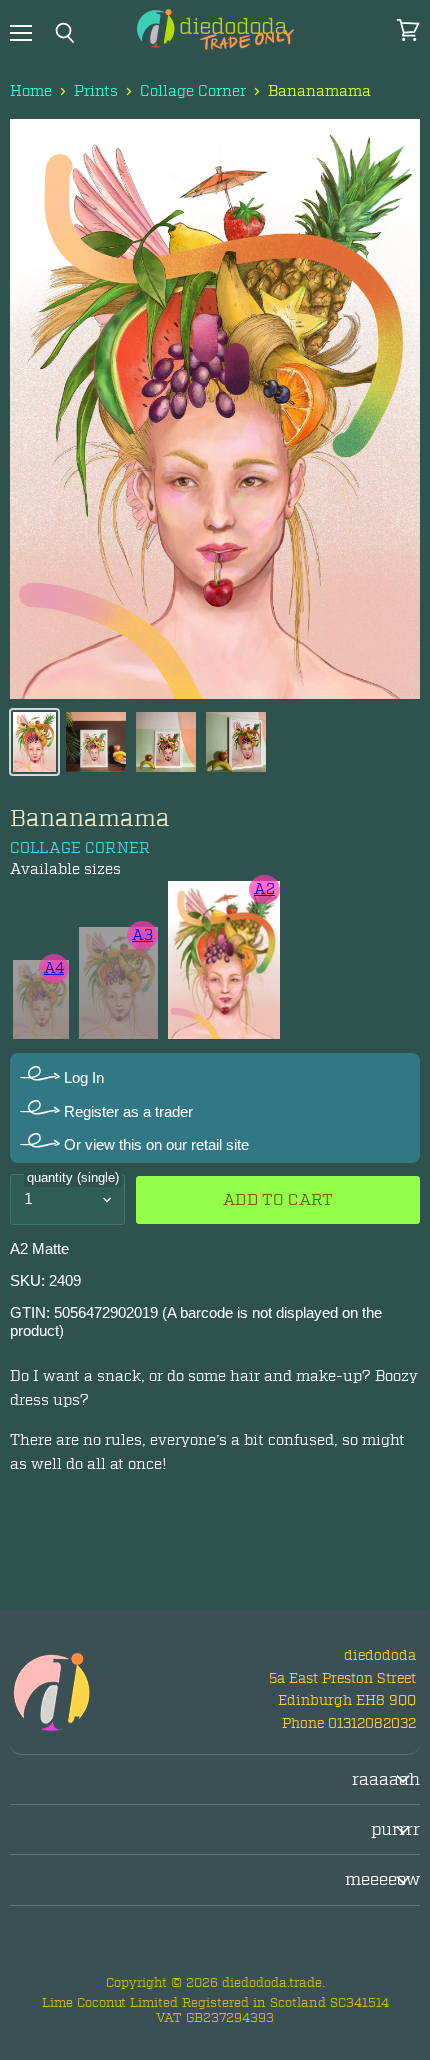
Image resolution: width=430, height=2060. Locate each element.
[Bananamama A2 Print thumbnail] (96, 742)
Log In (82, 1077)
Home (31, 91)
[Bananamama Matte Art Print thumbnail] (34, 742)
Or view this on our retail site (154, 1144)
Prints (96, 91)
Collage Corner (193, 91)
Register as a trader (126, 1111)
